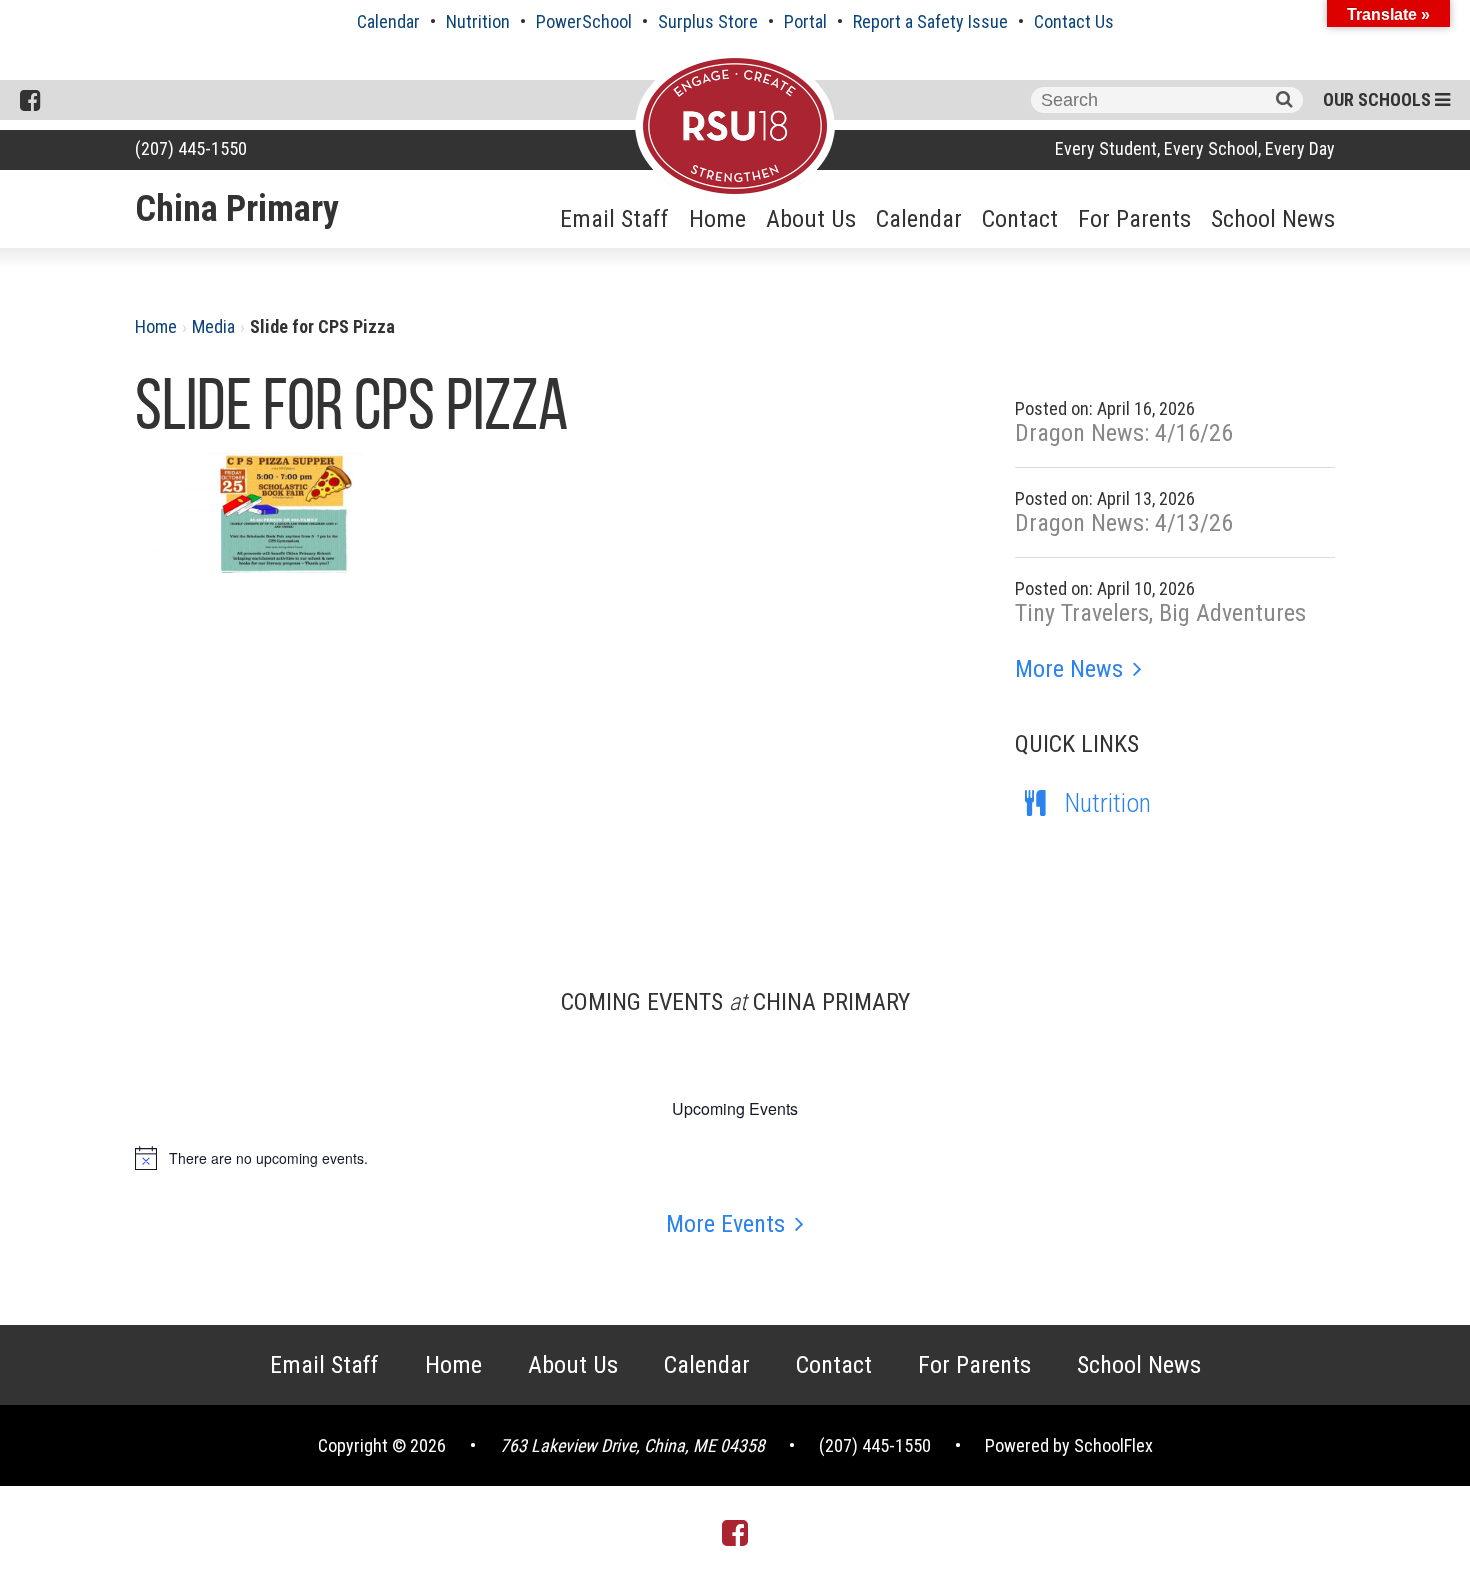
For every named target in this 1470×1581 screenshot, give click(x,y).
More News (1069, 669)
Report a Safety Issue (930, 21)
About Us (811, 219)
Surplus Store (708, 21)
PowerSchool (584, 21)
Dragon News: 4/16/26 (1124, 433)
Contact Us (1074, 21)
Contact (1020, 219)
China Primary (237, 209)
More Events (725, 1224)
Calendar (388, 21)
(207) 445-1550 (191, 148)
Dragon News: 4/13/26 (1124, 523)
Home (717, 219)
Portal (805, 21)
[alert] (735, 1158)
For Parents (1134, 219)
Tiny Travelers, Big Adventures (1160, 613)
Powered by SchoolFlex (1069, 1445)
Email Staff (614, 219)
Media (213, 326)
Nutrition (478, 21)
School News (1273, 219)
